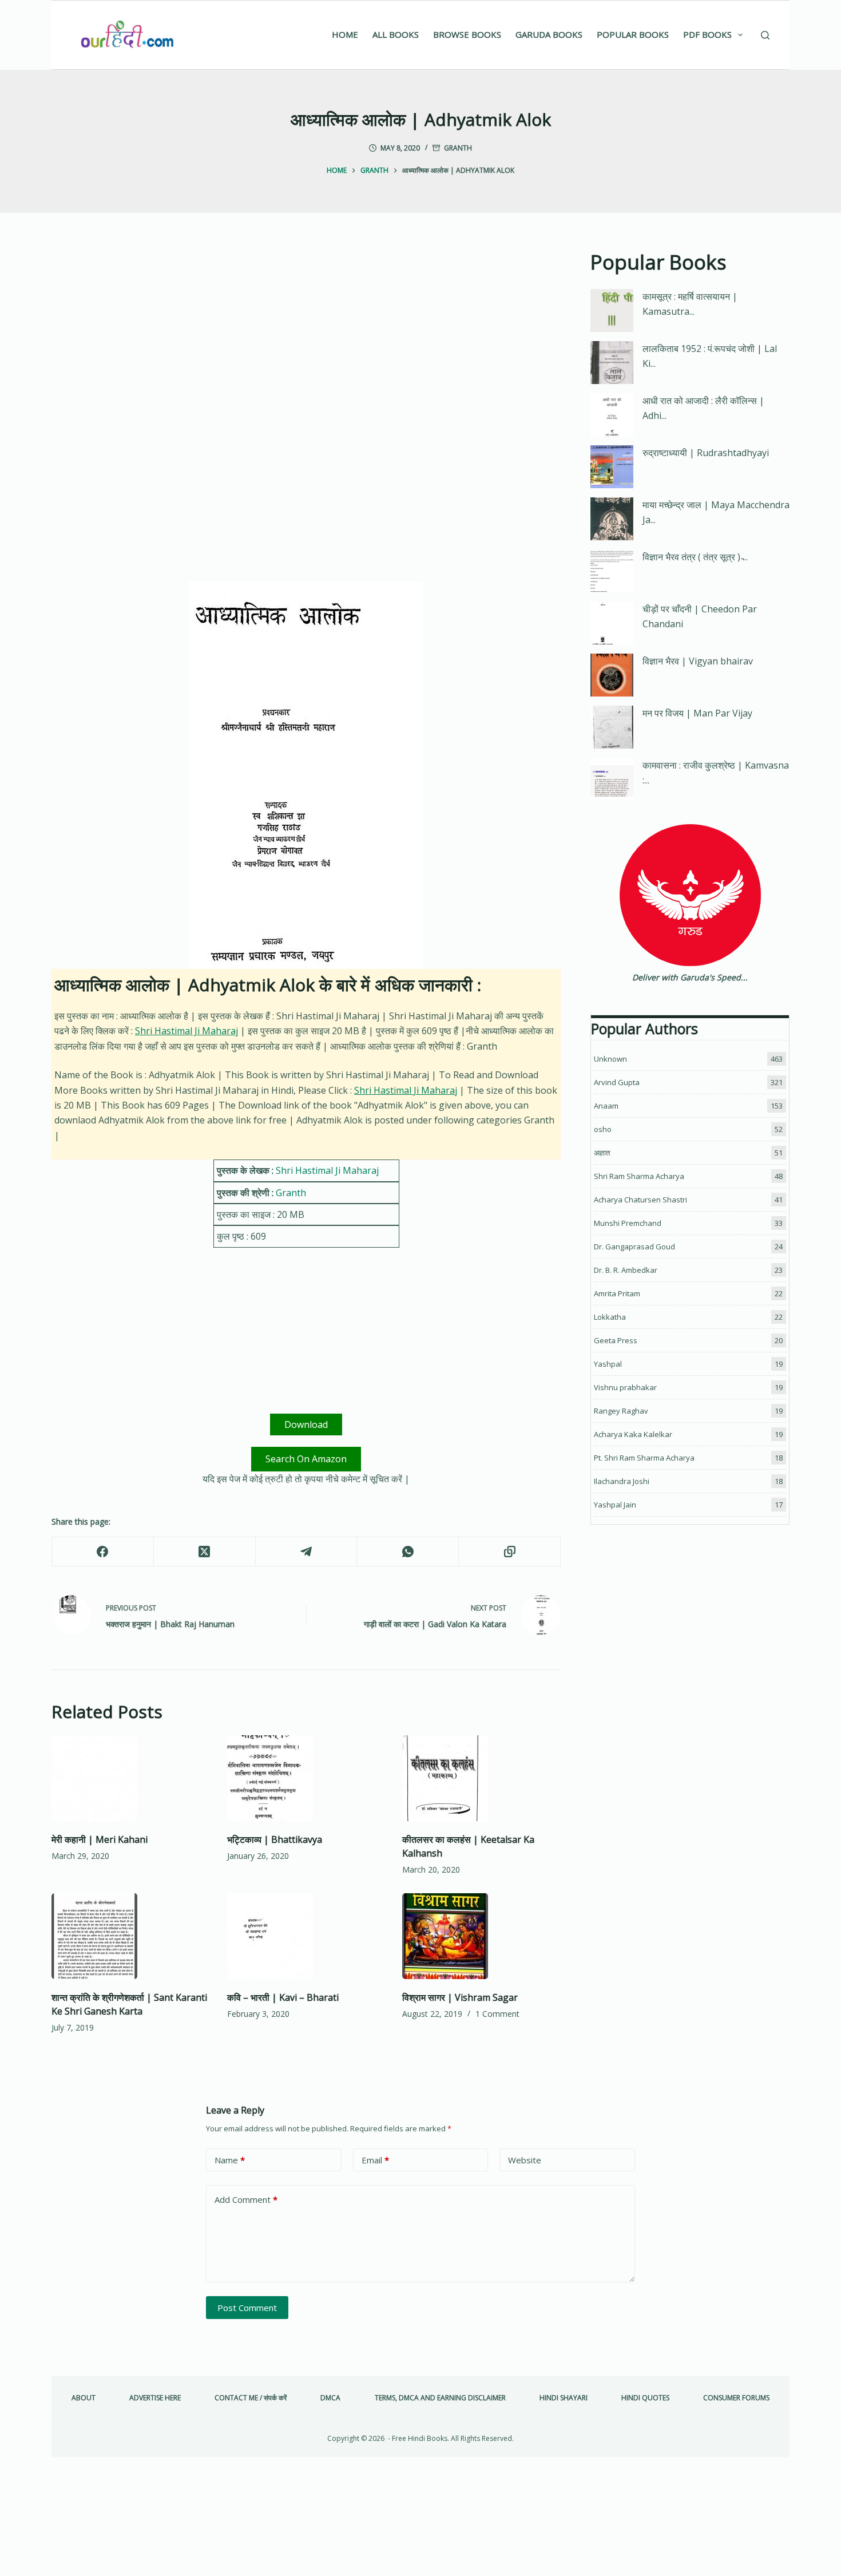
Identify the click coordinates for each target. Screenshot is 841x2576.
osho (603, 1129)
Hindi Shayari (564, 2398)
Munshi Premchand (628, 1223)
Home (345, 34)
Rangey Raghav (621, 1411)
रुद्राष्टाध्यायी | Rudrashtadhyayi (706, 453)
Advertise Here (155, 2398)
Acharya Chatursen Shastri (640, 1200)
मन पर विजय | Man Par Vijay (697, 713)
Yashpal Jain (615, 1505)
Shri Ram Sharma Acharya (639, 1176)
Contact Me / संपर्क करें (251, 2398)
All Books (396, 34)
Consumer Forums (736, 2398)
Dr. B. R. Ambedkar (626, 1270)
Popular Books (633, 34)
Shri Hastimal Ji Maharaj (187, 1031)
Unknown (610, 1059)
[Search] (765, 35)
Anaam (606, 1106)
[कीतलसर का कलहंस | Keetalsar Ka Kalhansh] (481, 1778)
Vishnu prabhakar (625, 1387)
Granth (458, 148)
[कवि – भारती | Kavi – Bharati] (306, 1936)
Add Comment (246, 2199)
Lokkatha (610, 1317)
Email (375, 2160)
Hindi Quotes (645, 2398)
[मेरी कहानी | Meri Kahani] (131, 1778)
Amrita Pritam (617, 1293)
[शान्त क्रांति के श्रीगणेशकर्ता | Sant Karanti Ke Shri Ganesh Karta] (131, 1936)
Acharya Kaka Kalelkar (633, 1434)
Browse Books (467, 34)
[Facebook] (103, 1552)
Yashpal (608, 1364)
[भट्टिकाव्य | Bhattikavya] (306, 1778)
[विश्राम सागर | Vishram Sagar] (481, 1936)
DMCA (330, 2398)
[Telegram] (307, 1552)
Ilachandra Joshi (622, 1481)
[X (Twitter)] (205, 1552)
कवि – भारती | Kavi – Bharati (283, 1997)
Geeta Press (616, 1340)
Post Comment (247, 2308)
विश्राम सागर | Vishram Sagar (460, 1997)
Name (230, 2160)
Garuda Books (549, 34)
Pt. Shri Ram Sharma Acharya (644, 1458)
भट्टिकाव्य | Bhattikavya (275, 1839)
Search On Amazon (306, 1459)
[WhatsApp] (408, 1552)
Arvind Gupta (617, 1082)
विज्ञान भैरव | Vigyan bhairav (698, 661)
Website (525, 2160)
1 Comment (497, 2014)
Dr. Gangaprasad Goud (634, 1247)
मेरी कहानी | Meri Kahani (100, 1839)
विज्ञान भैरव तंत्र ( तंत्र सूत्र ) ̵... (695, 557)
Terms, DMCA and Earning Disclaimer (440, 2398)
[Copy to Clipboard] (510, 1552)
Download (306, 1424)
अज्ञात (602, 1153)
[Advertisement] (306, 332)
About (84, 2398)
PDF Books (707, 34)
